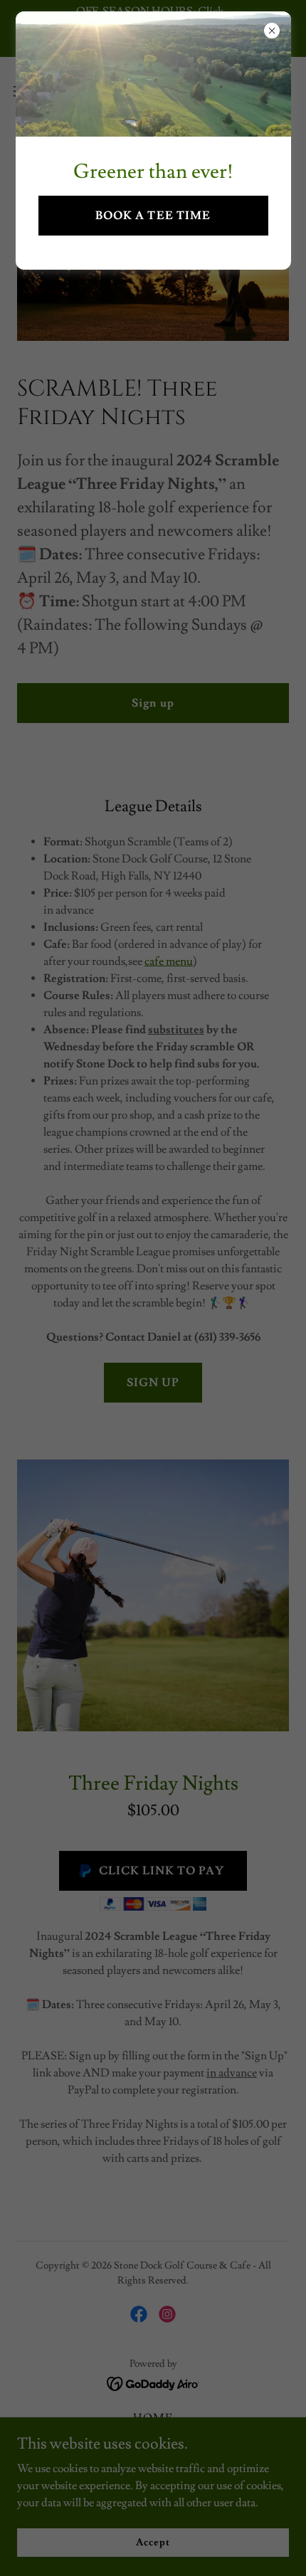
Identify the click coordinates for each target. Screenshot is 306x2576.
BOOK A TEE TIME (153, 216)
